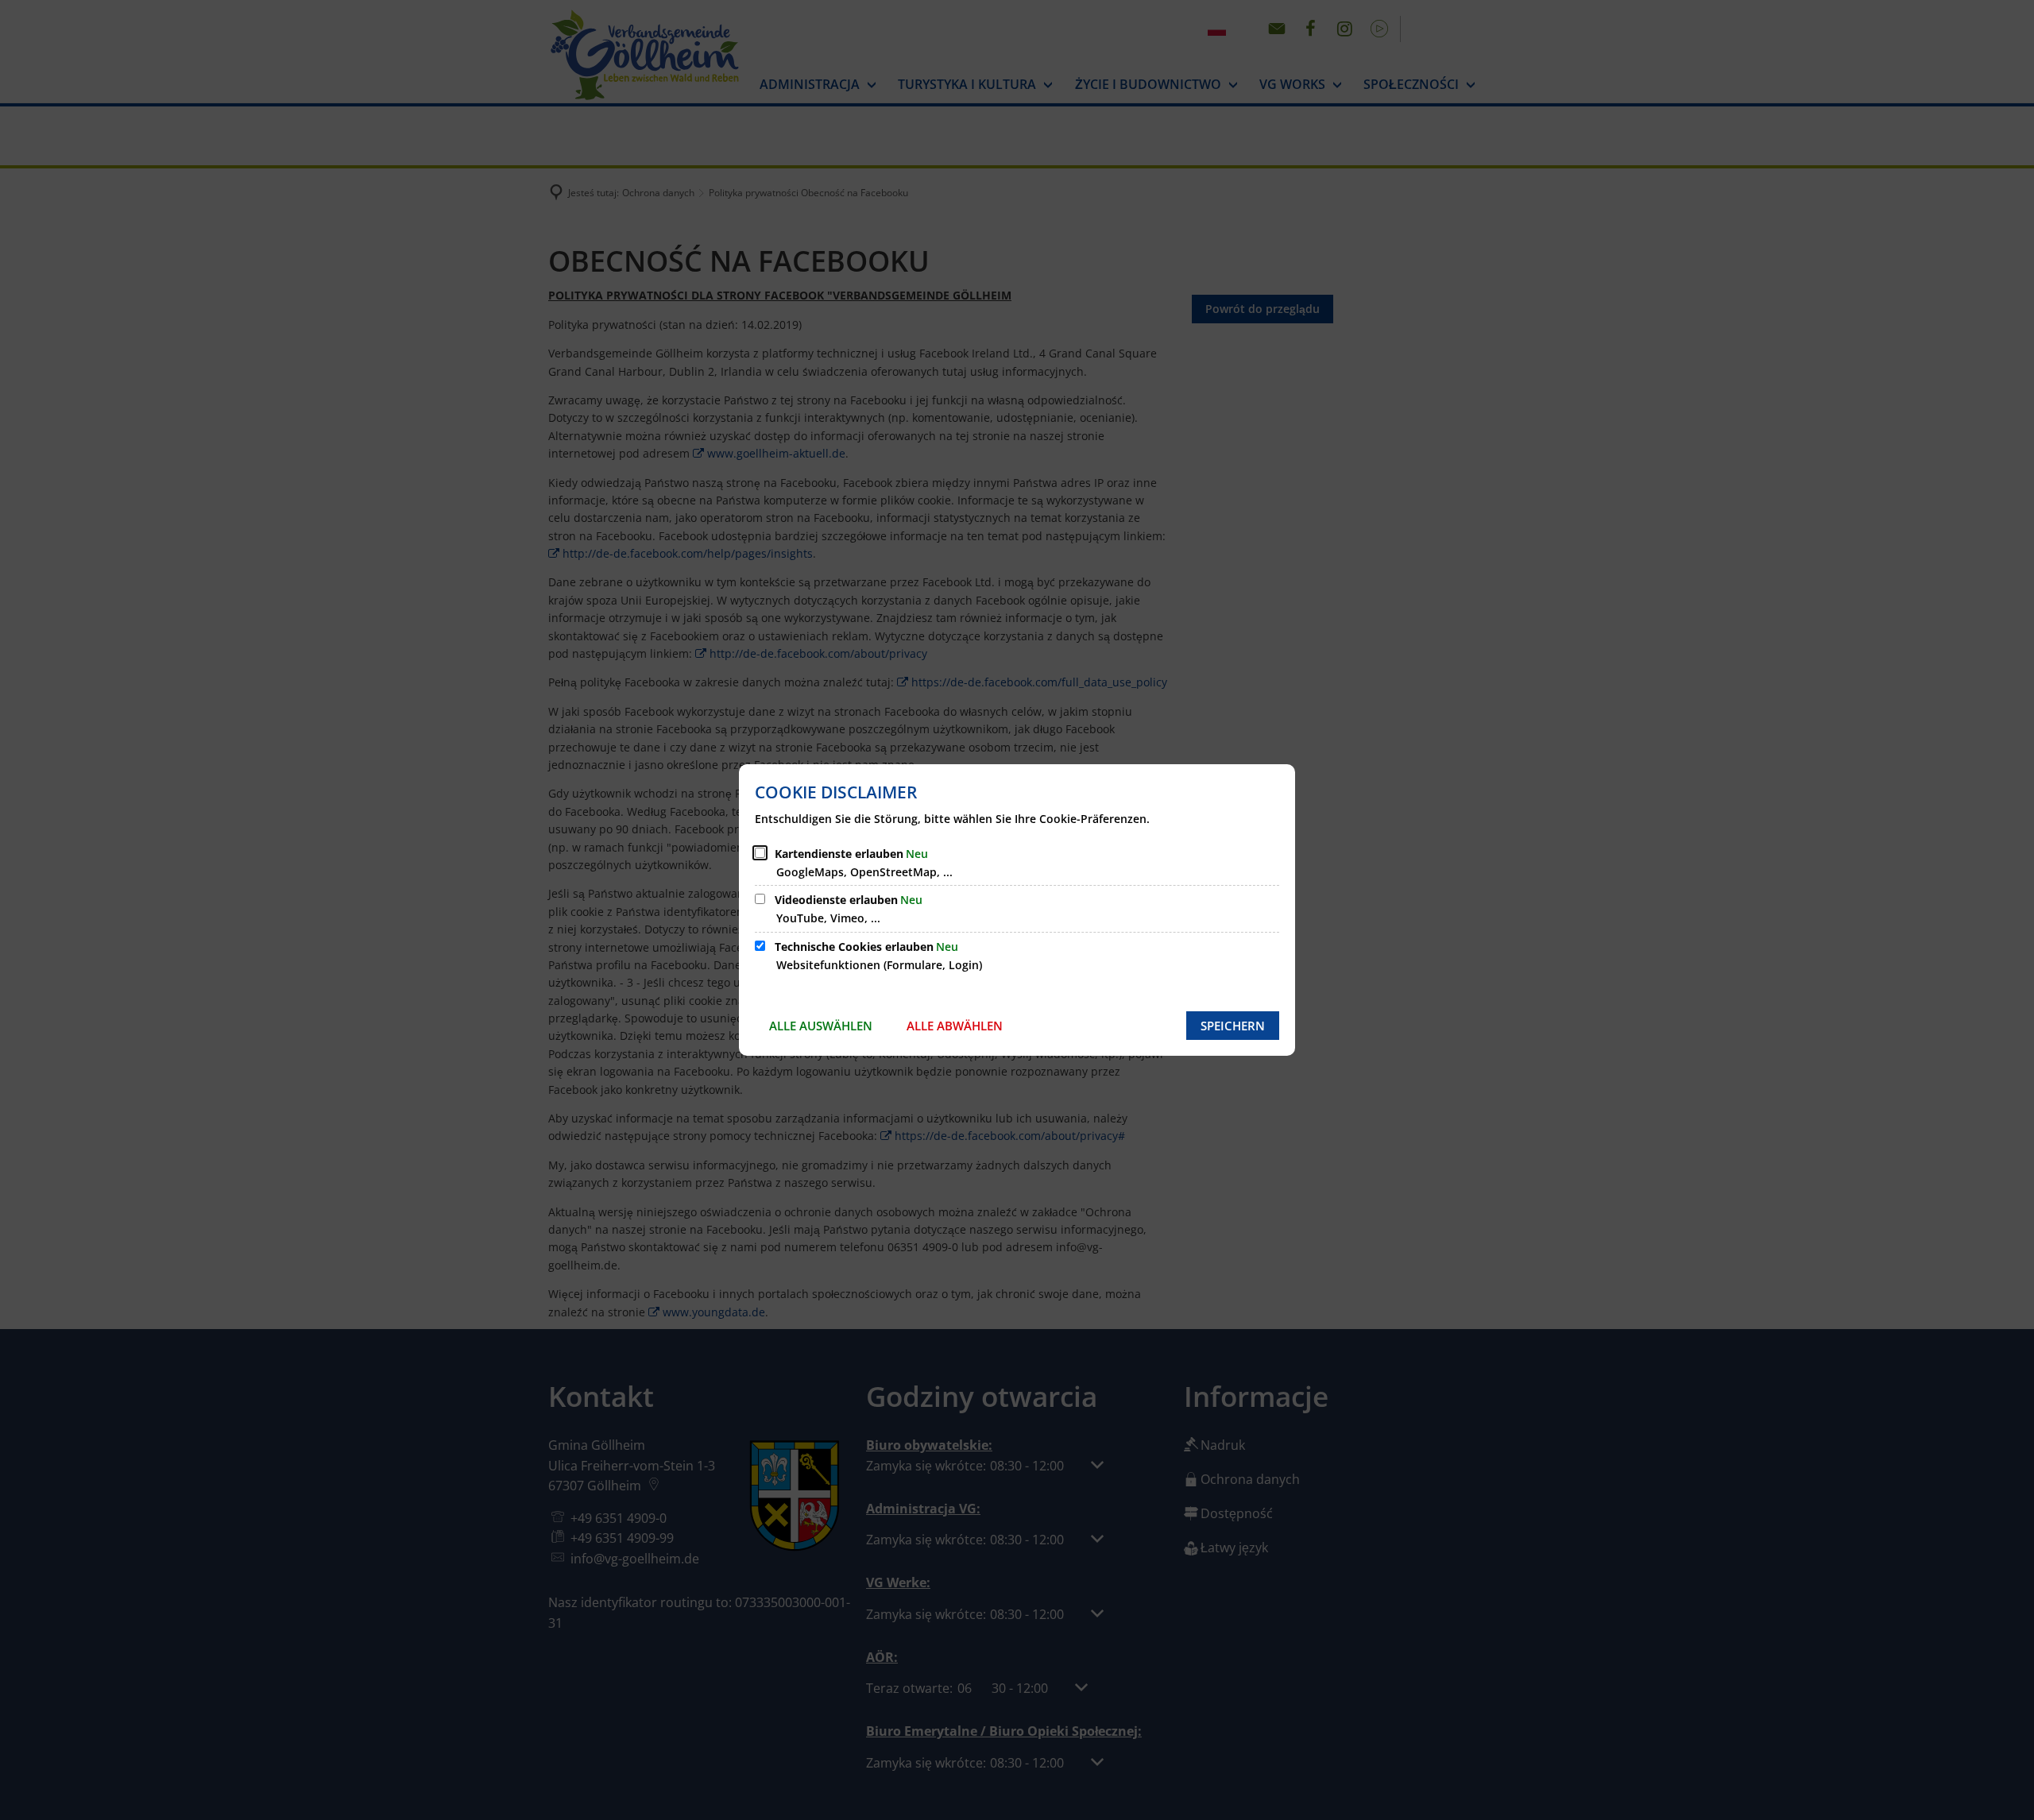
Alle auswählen (821, 1026)
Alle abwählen (955, 1026)
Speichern (1233, 1026)
